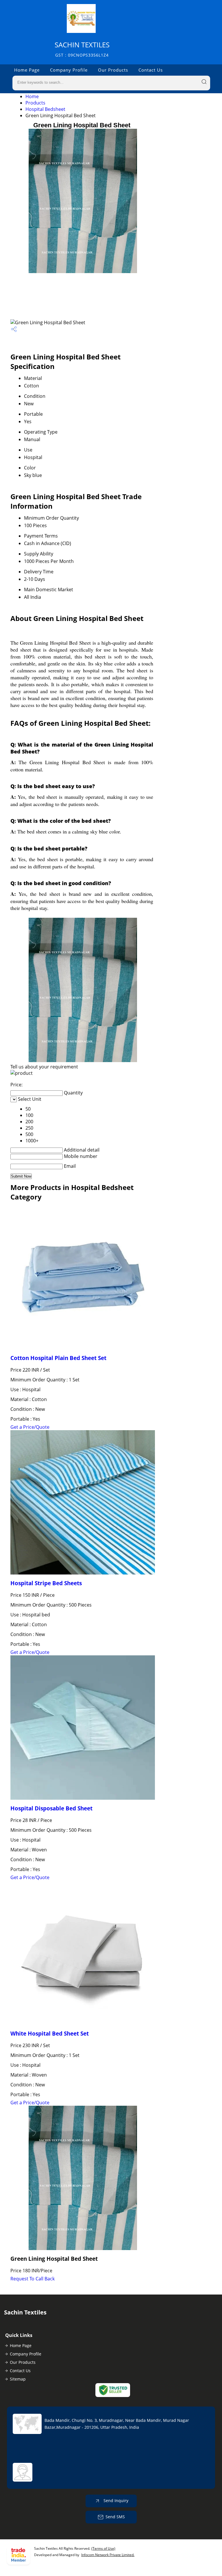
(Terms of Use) (103, 2548)
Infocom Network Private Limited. (108, 2555)
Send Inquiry (115, 2501)
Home (32, 96)
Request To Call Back (33, 2279)
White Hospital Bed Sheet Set (50, 2033)
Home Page (27, 70)
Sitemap (18, 2379)
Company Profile (69, 70)
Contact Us (151, 70)
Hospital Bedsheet (45, 109)
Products (35, 103)
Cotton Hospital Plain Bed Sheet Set (58, 1358)
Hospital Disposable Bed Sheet (51, 1808)
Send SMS (115, 2517)
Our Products (113, 70)
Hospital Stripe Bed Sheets (46, 1583)
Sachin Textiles (82, 49)
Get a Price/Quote (30, 1427)
